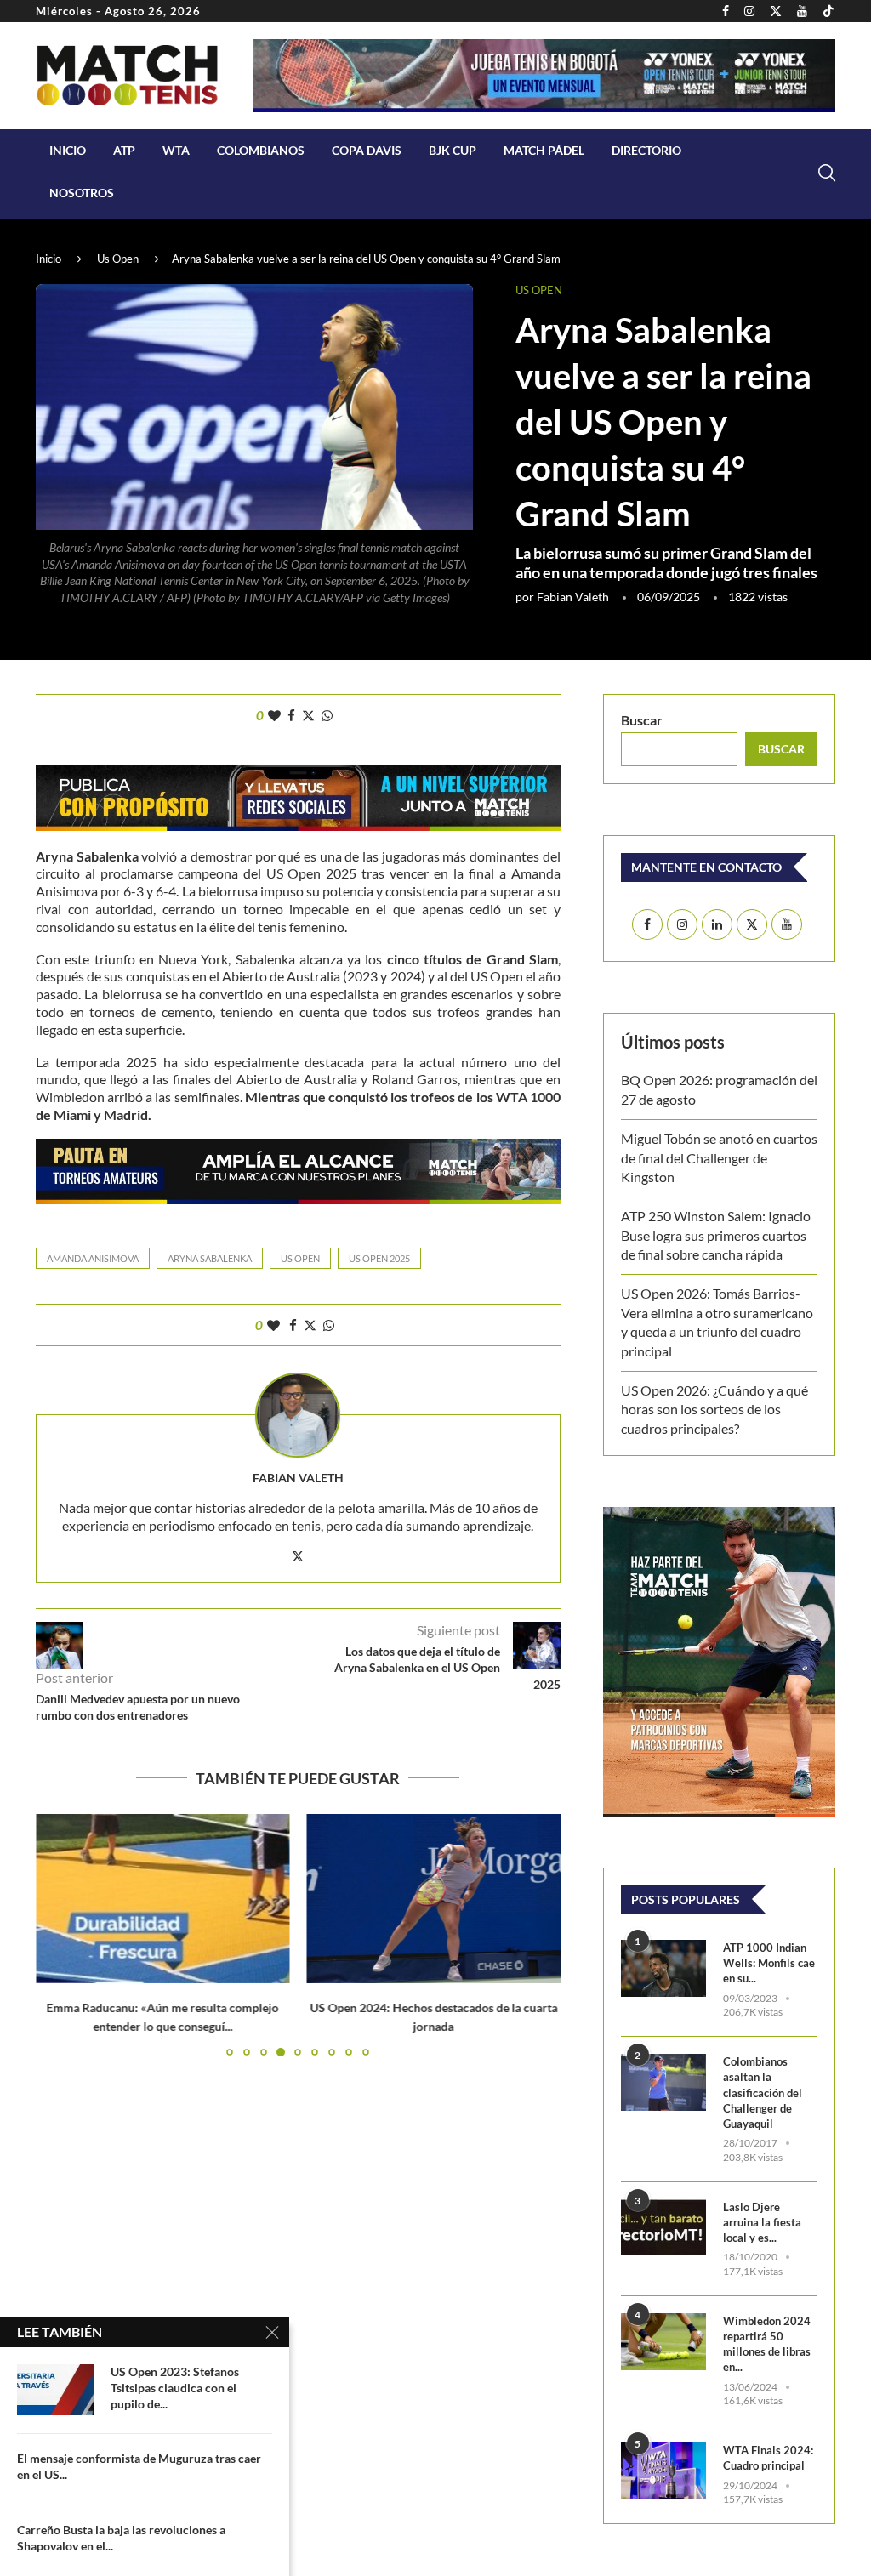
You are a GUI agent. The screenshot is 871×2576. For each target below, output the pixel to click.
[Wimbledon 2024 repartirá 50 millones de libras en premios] (663, 2342)
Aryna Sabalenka (210, 1258)
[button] (59, 1935)
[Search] (827, 173)
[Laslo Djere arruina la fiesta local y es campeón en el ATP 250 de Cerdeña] (663, 2228)
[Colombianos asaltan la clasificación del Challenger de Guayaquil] (663, 2082)
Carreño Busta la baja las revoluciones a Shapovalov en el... (121, 2538)
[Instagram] (749, 11)
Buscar (642, 720)
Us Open (118, 259)
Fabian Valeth (573, 597)
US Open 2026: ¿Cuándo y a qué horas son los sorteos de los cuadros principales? (714, 1409)
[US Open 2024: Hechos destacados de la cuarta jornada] (434, 1899)
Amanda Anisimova (93, 1258)
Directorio (646, 150)
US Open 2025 (379, 1258)
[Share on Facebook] (291, 715)
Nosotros (82, 193)
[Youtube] (802, 11)
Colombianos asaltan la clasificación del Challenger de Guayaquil (763, 2093)
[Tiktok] (828, 11)
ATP (124, 150)
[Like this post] (274, 715)
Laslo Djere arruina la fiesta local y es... (762, 2222)
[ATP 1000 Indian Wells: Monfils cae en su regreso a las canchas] (663, 1968)
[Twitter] (776, 11)
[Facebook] (726, 11)
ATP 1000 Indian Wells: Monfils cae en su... (769, 1963)
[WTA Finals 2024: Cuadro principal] (663, 2471)
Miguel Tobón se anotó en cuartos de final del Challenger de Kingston (719, 1157)
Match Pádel (544, 150)
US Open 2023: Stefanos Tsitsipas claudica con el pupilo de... (175, 2388)
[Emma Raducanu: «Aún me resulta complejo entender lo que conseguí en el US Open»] (163, 1899)
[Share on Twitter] (308, 715)
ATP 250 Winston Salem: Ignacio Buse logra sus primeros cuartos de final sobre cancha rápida (716, 1235)
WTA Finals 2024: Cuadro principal (768, 2458)
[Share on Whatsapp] (327, 715)
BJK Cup (453, 150)
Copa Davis (367, 150)
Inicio (68, 150)
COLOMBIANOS (261, 150)
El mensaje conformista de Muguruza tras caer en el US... (139, 2466)
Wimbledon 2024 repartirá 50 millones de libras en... (767, 2344)
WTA (176, 150)
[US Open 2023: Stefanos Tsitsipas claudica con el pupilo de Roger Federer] (55, 2390)
